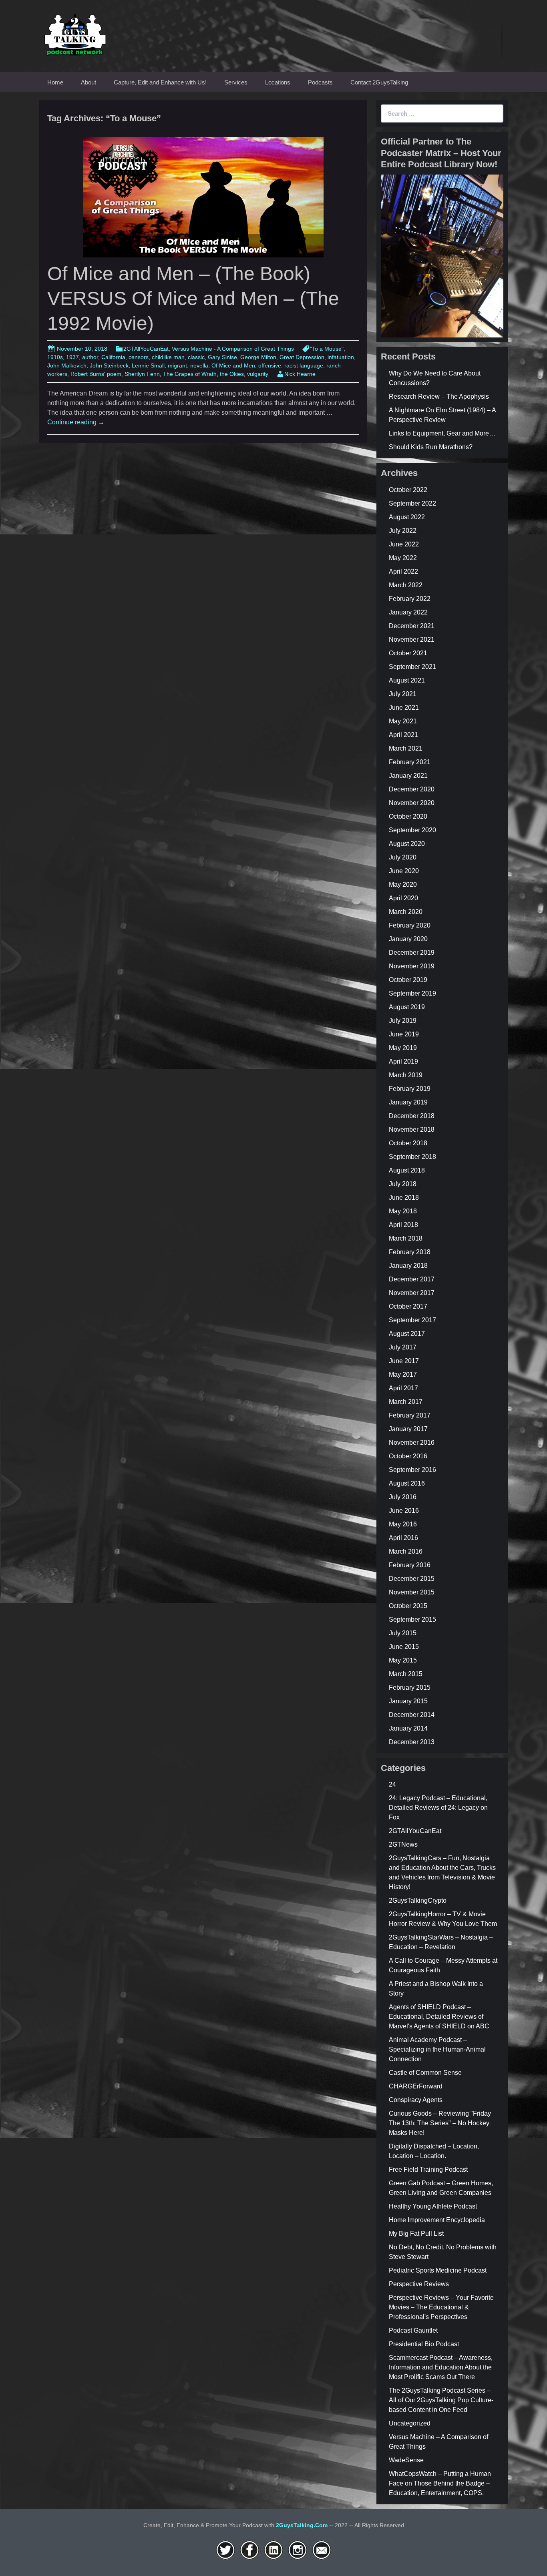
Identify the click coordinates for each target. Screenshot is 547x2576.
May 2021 (403, 721)
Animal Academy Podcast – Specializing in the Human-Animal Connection (437, 2049)
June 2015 (404, 1647)
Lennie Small (148, 365)
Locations (278, 82)
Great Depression (302, 357)
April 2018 (403, 1225)
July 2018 (403, 1184)
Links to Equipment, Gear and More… (442, 433)
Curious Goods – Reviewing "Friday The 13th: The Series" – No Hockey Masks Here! (440, 2123)
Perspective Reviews (419, 2284)
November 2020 (412, 803)
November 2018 (412, 1129)
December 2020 (412, 789)
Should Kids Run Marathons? (431, 447)
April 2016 (403, 1538)
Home (55, 82)
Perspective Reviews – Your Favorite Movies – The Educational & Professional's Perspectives (441, 2307)
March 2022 (406, 585)
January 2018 (408, 1266)
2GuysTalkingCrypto (418, 1900)
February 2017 (410, 1415)
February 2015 (410, 1688)
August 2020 (407, 844)
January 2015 (408, 1701)
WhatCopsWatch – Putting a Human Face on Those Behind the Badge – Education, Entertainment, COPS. (440, 2483)
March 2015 (406, 1674)
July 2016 (403, 1497)
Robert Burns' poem (96, 374)
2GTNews (403, 1844)
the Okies (232, 374)
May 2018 (403, 1211)
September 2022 (412, 503)
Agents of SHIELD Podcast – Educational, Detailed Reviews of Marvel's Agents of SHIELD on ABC (439, 2017)
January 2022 (408, 612)
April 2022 (403, 571)
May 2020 (403, 884)
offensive (270, 365)
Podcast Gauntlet (413, 2330)
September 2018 (412, 1157)
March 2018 (406, 1238)
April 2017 (403, 1388)
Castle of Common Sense (425, 2073)
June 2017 (404, 1361)
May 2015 (403, 1660)
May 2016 (403, 1524)
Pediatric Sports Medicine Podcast (438, 2270)
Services (236, 82)
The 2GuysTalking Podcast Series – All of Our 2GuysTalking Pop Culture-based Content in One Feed (441, 2400)
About (88, 82)
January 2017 (408, 1429)
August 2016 (407, 1483)
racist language (304, 365)
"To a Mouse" (327, 349)
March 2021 (406, 748)
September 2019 (412, 993)
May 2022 (403, 558)
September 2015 (412, 1619)
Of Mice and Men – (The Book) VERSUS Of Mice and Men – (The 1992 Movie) (193, 299)
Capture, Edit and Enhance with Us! (160, 82)
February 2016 (410, 1565)
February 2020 (410, 925)
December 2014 (412, 1715)
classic (196, 357)
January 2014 (408, 1728)
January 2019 (408, 1102)
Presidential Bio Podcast (424, 2344)
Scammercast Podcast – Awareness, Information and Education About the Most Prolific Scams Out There (441, 2367)
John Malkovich (67, 365)
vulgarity (258, 374)
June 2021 (404, 708)
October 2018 (408, 1143)
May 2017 (403, 1374)
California (113, 357)
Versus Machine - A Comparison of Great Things (233, 349)
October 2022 (408, 490)
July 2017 (403, 1347)
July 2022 (403, 531)
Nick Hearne (300, 374)
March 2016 (406, 1551)
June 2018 (404, 1198)
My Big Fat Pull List (416, 2234)
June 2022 (404, 544)
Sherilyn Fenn (142, 374)
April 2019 (403, 1061)
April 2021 (403, 735)
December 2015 (412, 1579)
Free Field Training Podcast (428, 2169)
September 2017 (412, 1320)
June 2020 (404, 871)
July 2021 (403, 694)
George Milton (258, 357)
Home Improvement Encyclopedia (437, 2220)
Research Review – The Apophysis (439, 397)
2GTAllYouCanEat (146, 349)
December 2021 (412, 626)
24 (392, 1784)
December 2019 (412, 953)
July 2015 (403, 1633)
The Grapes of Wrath (190, 374)
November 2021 (412, 639)
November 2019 (412, 966)
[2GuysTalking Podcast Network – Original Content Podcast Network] (75, 33)
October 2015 (408, 1606)
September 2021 (412, 667)
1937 (72, 357)
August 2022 (407, 517)
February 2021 (410, 762)
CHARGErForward (416, 2086)
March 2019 (406, 1075)
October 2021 (408, 653)
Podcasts (320, 82)
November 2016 (412, 1443)
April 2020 (403, 898)
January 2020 (408, 939)
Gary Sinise (222, 357)
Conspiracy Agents (416, 2100)
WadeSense (406, 2460)
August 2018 (407, 1170)
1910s (55, 357)
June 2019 (404, 1034)
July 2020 (403, 857)
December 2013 (412, 1742)
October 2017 (408, 1306)
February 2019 (410, 1089)
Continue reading (76, 422)
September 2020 (412, 830)
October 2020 (408, 816)
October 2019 (408, 980)
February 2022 (410, 599)
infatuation (341, 357)
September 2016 (412, 1470)
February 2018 (410, 1252)
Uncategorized (410, 2423)
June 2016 (404, 1511)
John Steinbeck (109, 365)
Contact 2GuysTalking (379, 82)
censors (139, 357)
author (90, 357)
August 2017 (407, 1334)
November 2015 (412, 1592)
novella (199, 365)
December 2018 (412, 1116)
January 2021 (408, 776)
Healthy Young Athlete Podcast (433, 2206)
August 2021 (407, 680)
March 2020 (406, 912)
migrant (177, 365)
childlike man (168, 357)
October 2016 (408, 1456)
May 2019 (403, 1048)
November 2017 (412, 1293)
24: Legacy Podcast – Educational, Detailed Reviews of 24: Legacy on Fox (438, 1808)
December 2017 (412, 1279)
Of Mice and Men (233, 365)
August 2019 (407, 1007)
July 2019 (403, 1021)
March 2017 (406, 1402)
